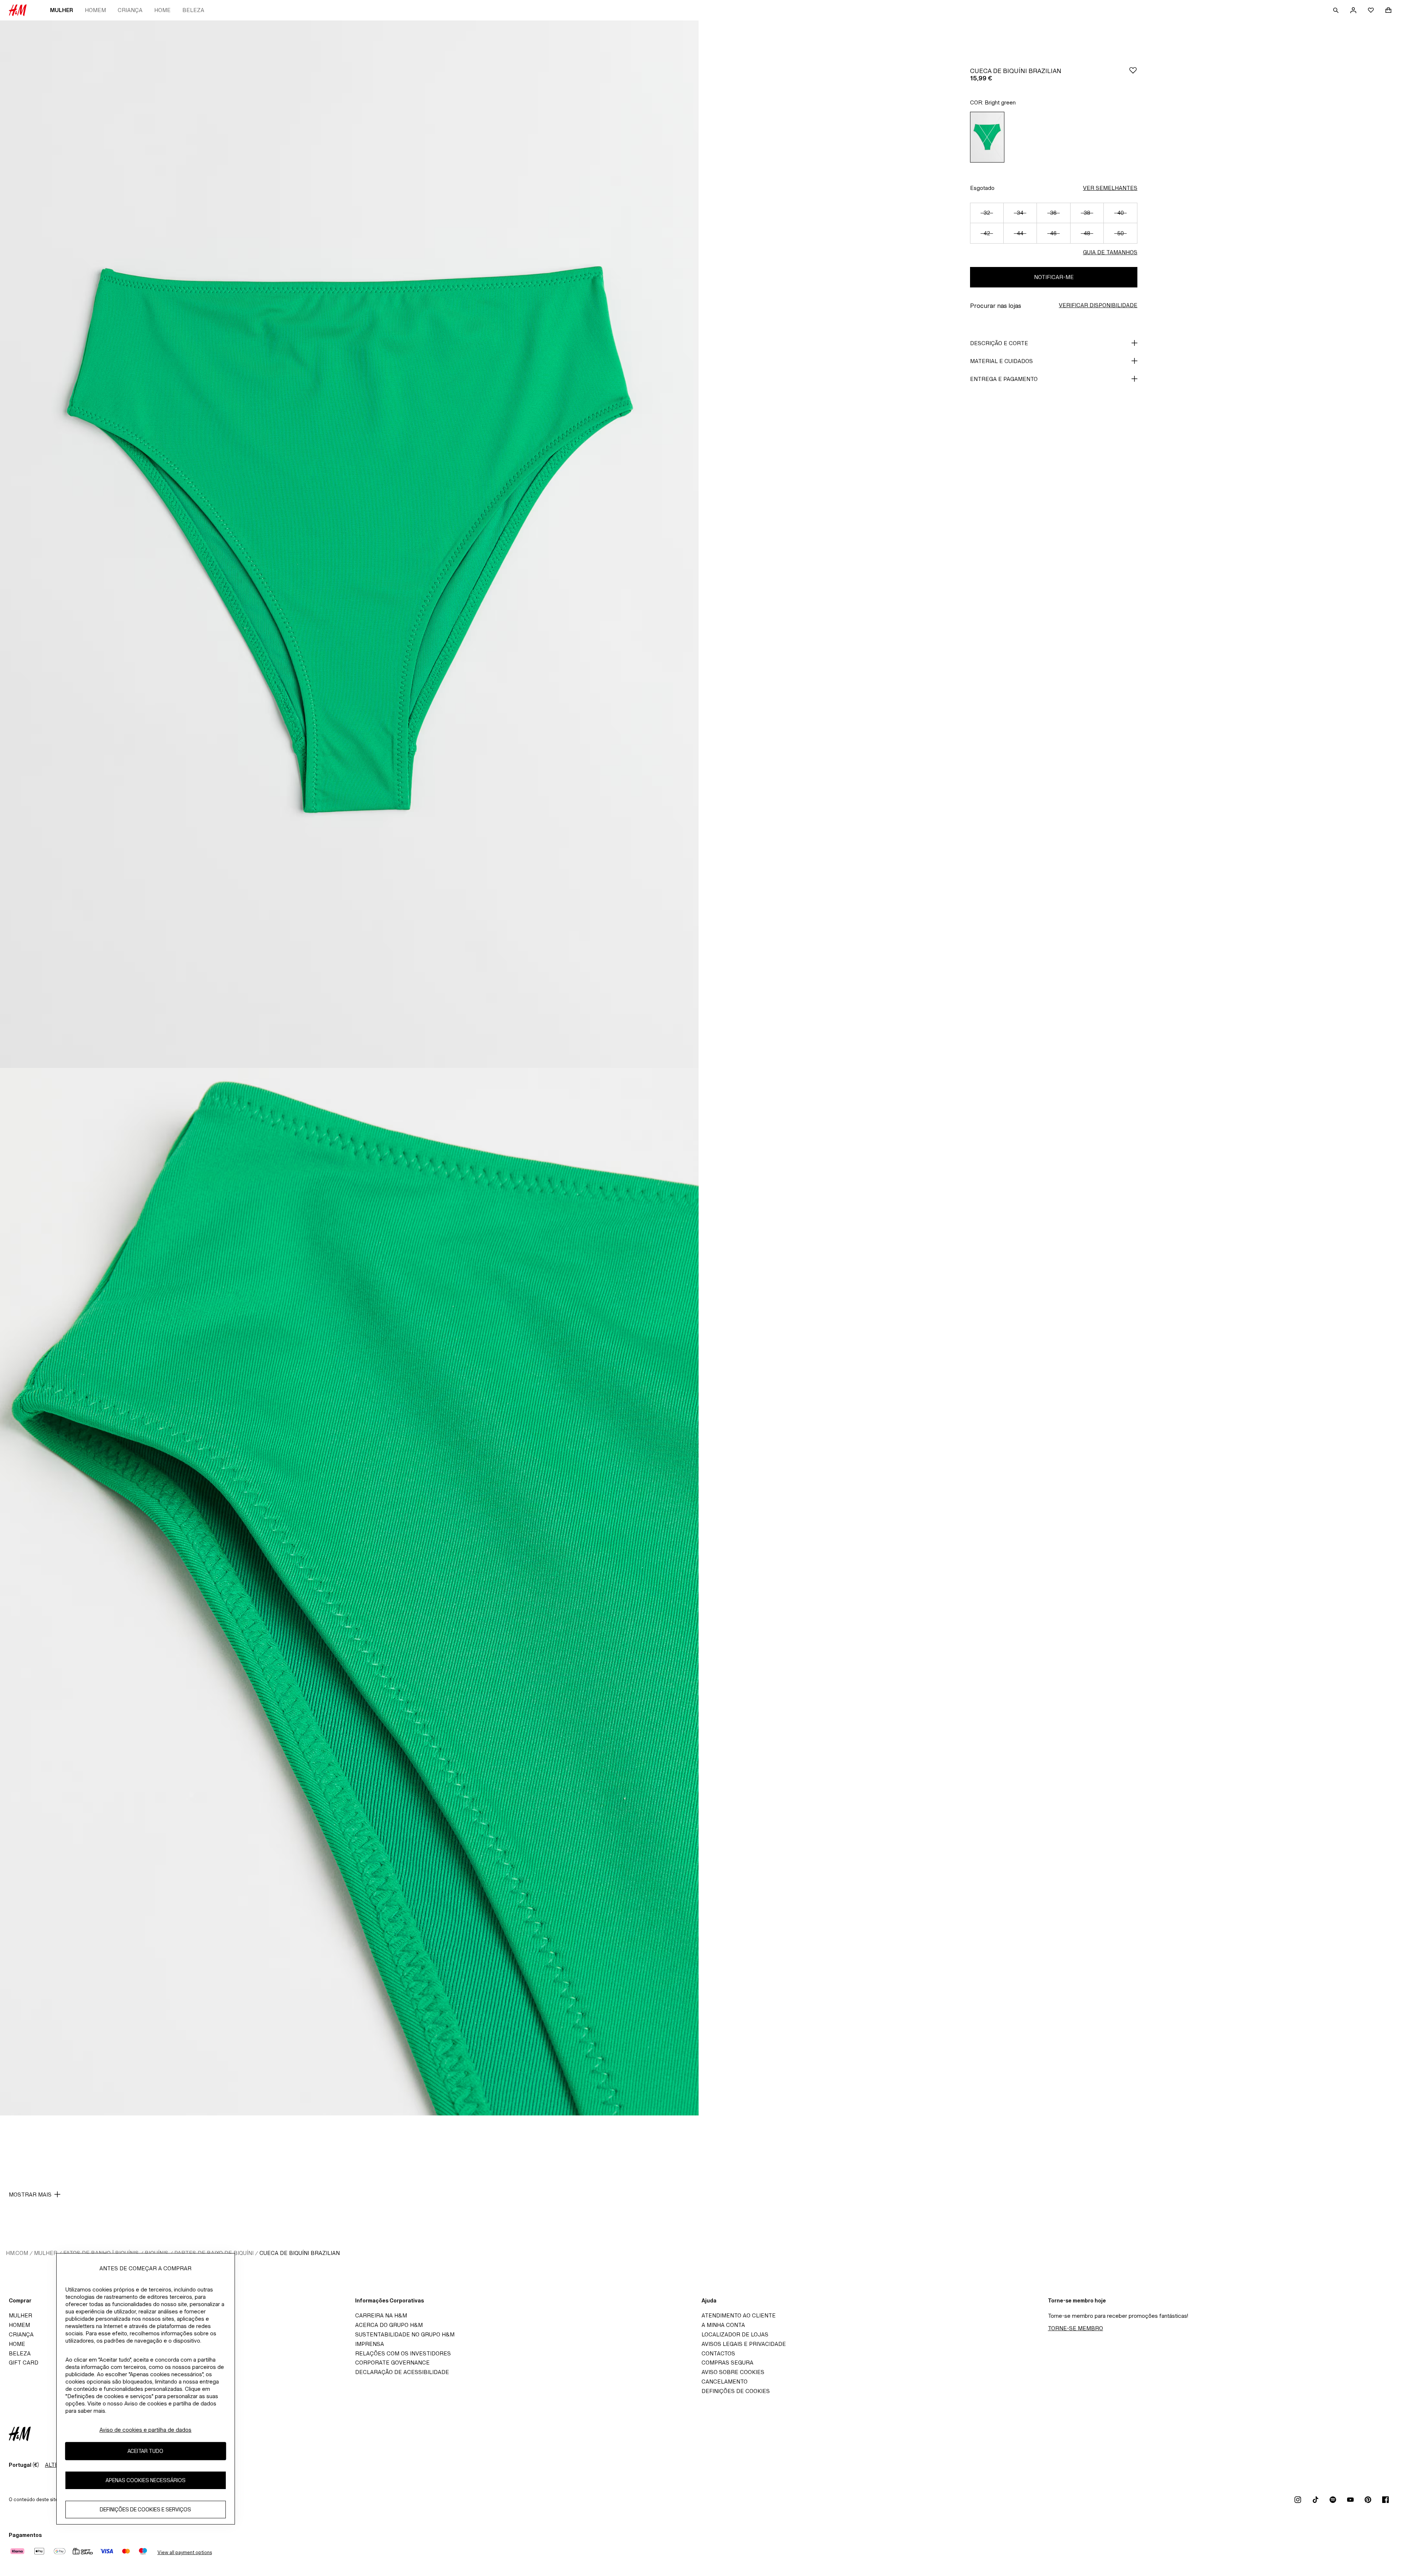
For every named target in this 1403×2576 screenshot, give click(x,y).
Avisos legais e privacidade (744, 2344)
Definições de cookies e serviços (145, 2509)
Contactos (718, 2353)
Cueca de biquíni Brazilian (300, 2253)
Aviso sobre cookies (733, 2372)
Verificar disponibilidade (1098, 305)
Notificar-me (1054, 277)
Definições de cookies (736, 2391)
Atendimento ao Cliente (739, 2315)
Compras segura (727, 2363)
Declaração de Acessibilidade (402, 2372)
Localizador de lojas (735, 2334)
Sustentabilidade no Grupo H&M (405, 2334)
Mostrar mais (30, 2195)
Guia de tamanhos (1110, 252)
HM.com (17, 2253)
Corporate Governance (392, 2363)
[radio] (987, 137)
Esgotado (982, 188)
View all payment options (185, 2552)
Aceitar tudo (145, 2451)
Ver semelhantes (1110, 188)
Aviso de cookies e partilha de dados (145, 2430)
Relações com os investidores (403, 2353)
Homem (95, 10)
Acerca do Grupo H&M (389, 2325)
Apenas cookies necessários (146, 2480)
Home (162, 10)
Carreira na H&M (381, 2315)
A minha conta (723, 2325)
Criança (130, 10)
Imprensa (370, 2344)
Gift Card (24, 2363)
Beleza (193, 10)
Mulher (62, 10)
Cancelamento (725, 2382)
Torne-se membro (1075, 2328)
